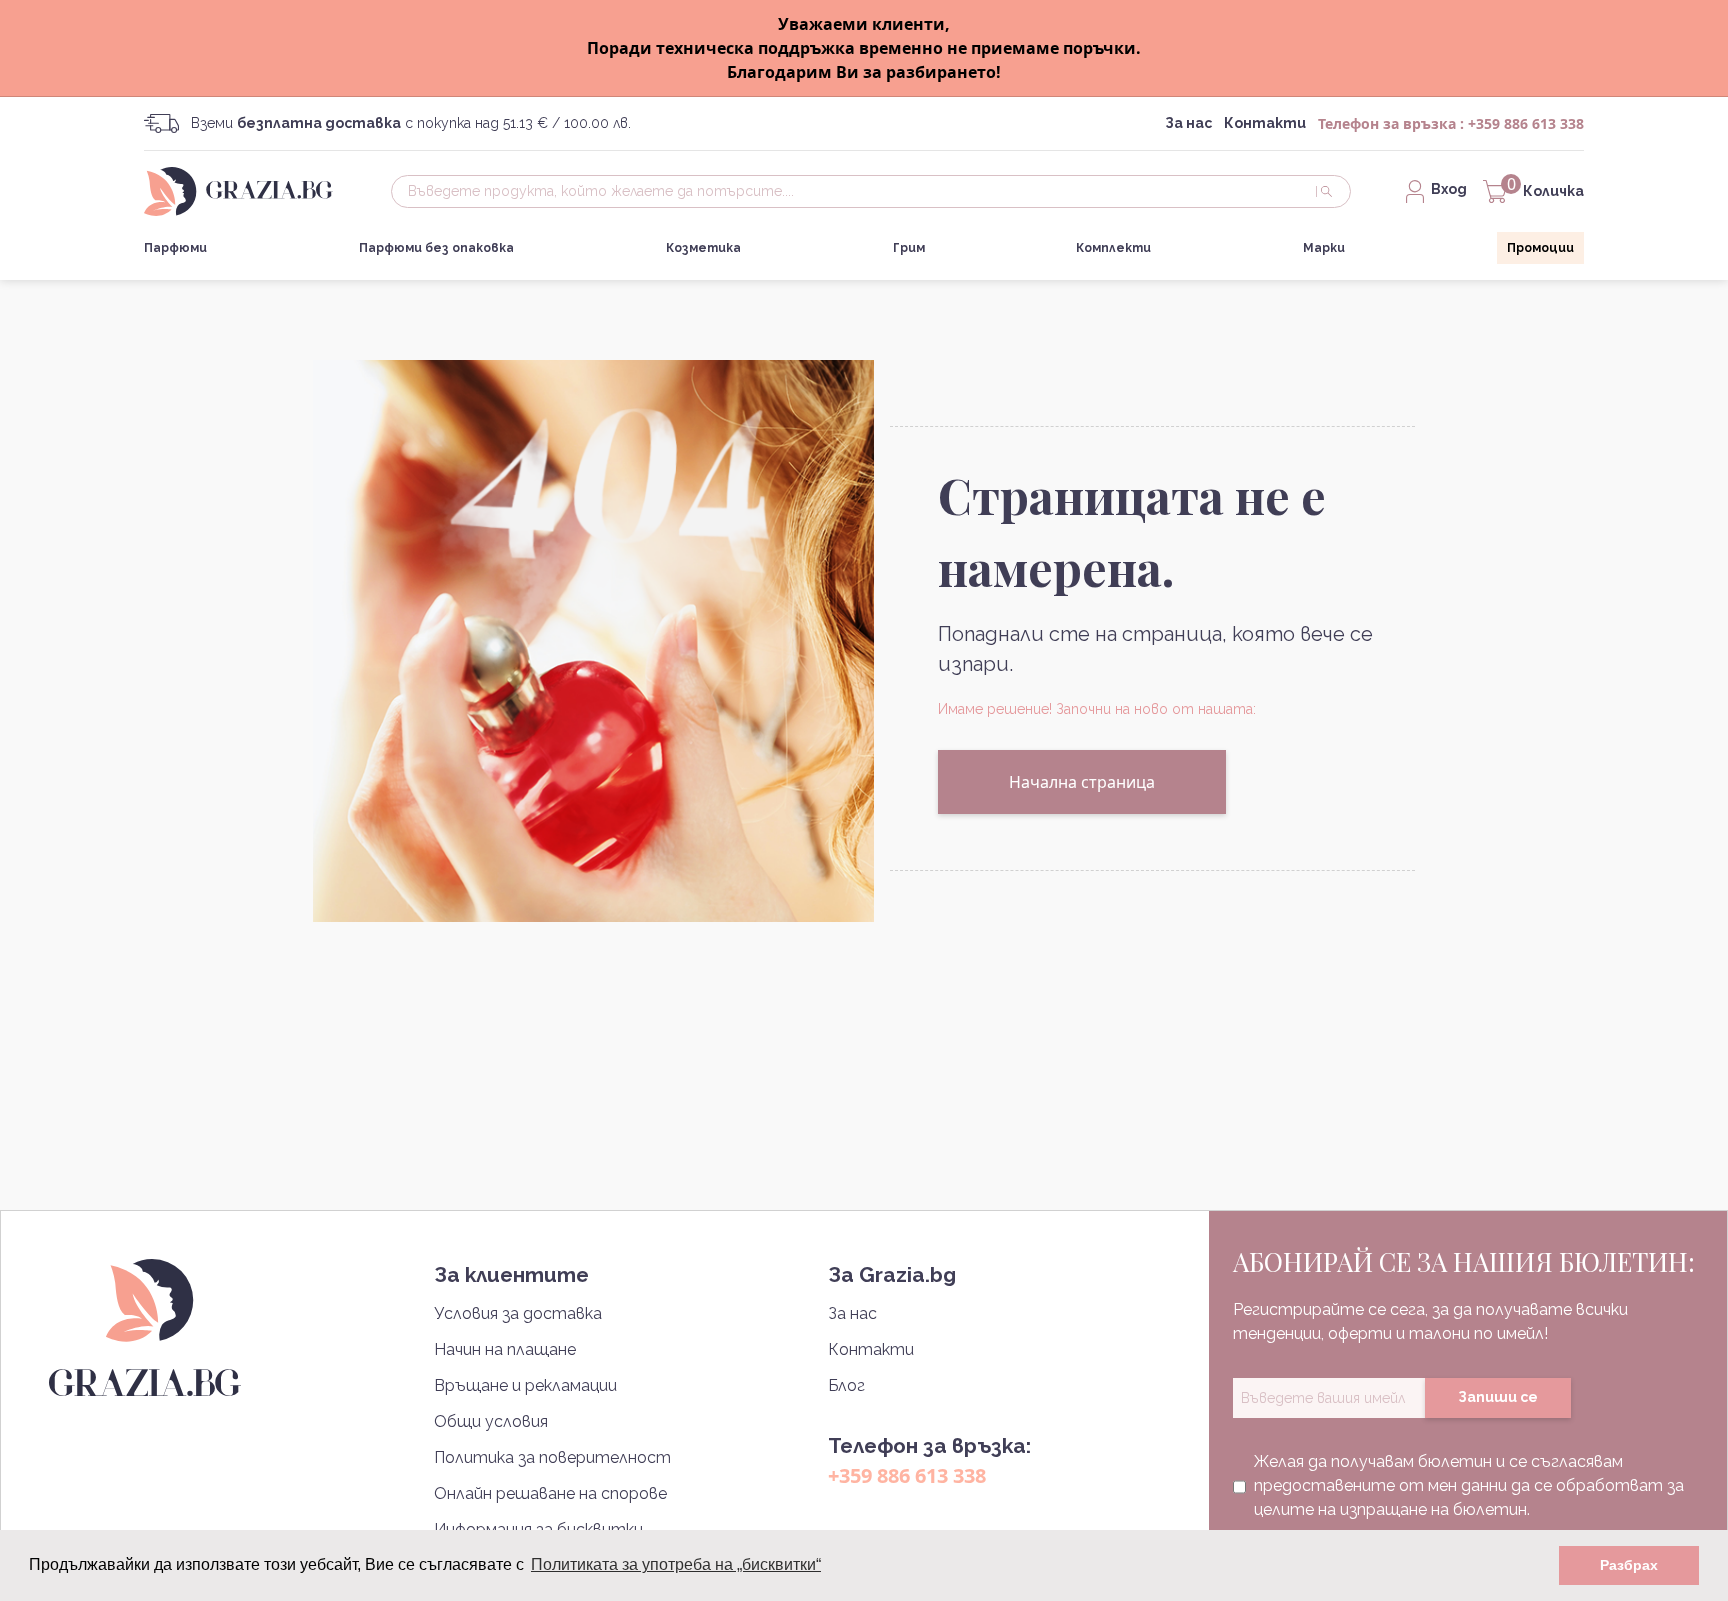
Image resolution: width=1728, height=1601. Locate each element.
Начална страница (1082, 782)
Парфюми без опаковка (436, 248)
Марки (1324, 248)
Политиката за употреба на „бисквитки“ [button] (676, 1564)
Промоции (1540, 248)
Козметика (703, 248)
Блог (846, 1385)
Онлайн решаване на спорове (550, 1493)
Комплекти (1113, 248)
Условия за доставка (518, 1313)
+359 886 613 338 (1526, 123)
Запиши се (1498, 1397)
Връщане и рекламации (525, 1385)
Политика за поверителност (552, 1457)
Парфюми (175, 248)
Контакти (1265, 123)
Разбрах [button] (1629, 1565)
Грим (909, 248)
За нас (1188, 123)
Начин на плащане (505, 1349)
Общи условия (491, 1421)
